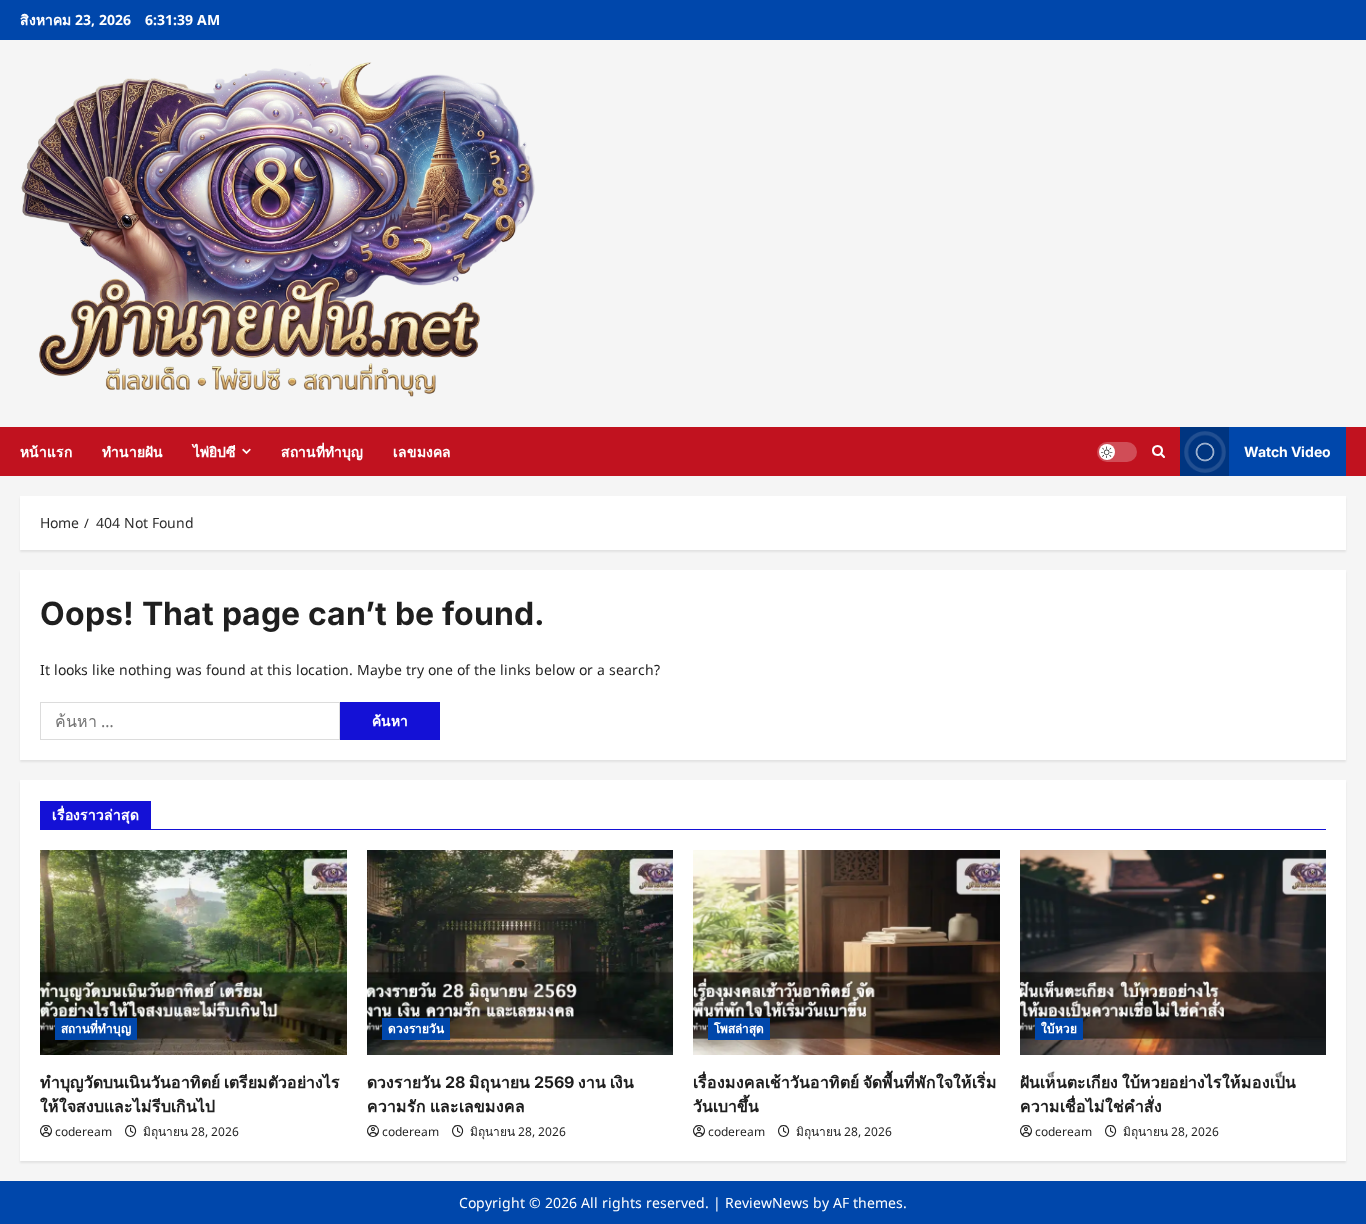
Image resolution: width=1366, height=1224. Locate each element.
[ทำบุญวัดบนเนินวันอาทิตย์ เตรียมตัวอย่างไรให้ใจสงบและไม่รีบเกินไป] (193, 952)
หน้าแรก (46, 451)
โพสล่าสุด (739, 1028)
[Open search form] (1158, 451)
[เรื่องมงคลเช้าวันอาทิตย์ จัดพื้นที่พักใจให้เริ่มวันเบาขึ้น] (846, 952)
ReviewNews (767, 1202)
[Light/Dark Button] (1117, 451)
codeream (83, 1131)
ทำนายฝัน (132, 451)
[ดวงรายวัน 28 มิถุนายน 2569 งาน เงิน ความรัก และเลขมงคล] (520, 952)
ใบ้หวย (1059, 1028)
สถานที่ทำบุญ (322, 451)
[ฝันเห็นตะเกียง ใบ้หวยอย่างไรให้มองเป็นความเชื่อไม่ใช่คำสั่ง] (1173, 952)
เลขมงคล (422, 451)
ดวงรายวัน (416, 1028)
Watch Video (1287, 451)
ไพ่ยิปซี (214, 451)
